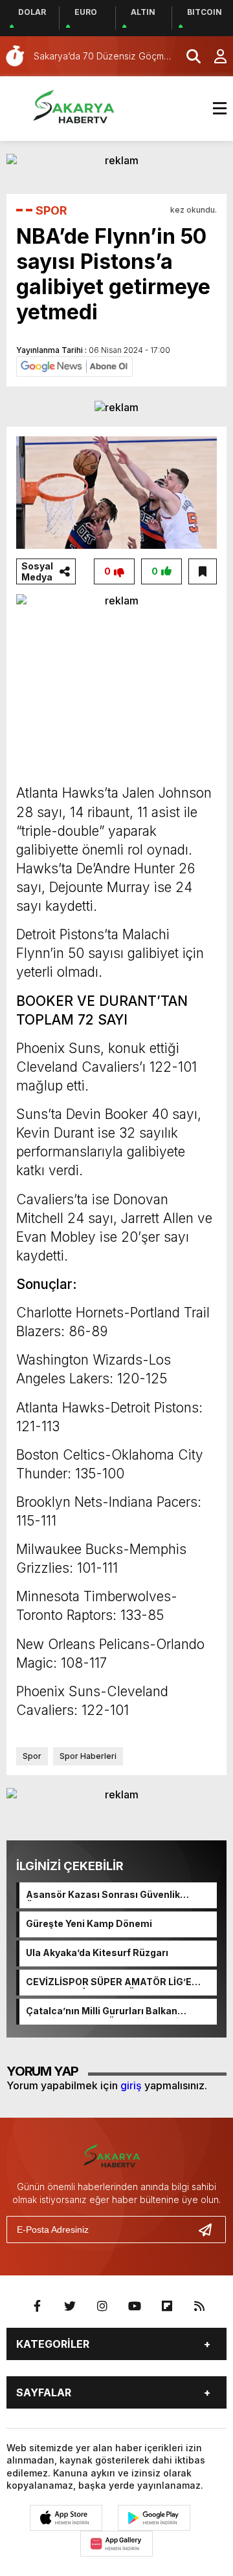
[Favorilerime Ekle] (203, 571)
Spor (32, 1756)
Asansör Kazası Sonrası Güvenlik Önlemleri (103, 1895)
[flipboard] (167, 2306)
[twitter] (70, 2306)
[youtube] (135, 2306)
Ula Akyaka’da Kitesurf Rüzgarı (97, 1953)
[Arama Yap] (188, 56)
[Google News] (74, 365)
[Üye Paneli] (214, 56)
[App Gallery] (116, 2544)
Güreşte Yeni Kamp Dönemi (89, 1923)
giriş (131, 2085)
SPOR (51, 210)
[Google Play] (154, 2518)
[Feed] (199, 2306)
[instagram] (102, 2306)
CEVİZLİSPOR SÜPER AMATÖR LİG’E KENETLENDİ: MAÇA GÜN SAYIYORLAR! (116, 1983)
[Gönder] (210, 2230)
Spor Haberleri (88, 1756)
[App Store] (66, 2518)
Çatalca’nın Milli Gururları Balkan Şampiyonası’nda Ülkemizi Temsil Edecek (104, 2012)
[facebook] (38, 2306)
